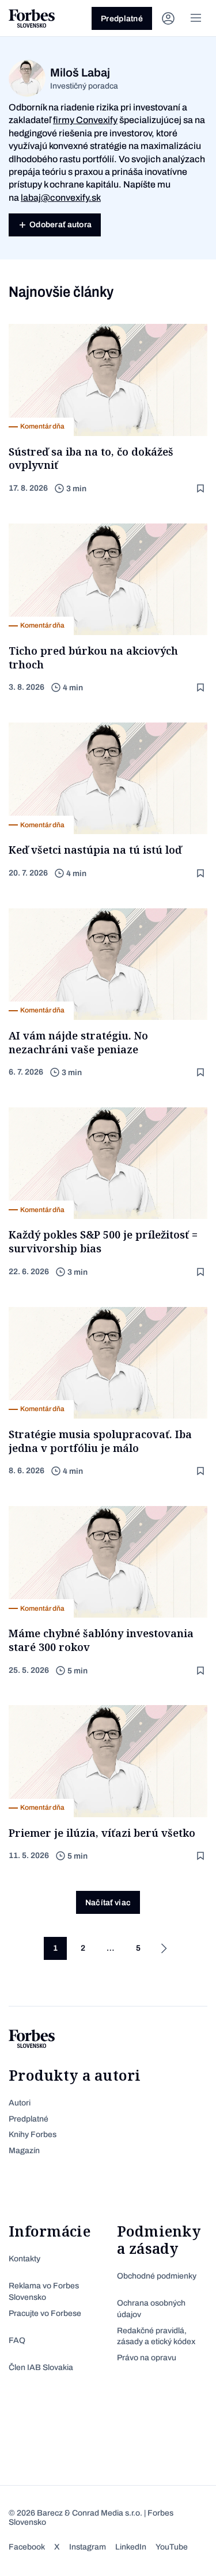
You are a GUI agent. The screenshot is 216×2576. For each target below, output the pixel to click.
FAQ (17, 2340)
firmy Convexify (85, 120)
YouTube (172, 2547)
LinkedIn (131, 2547)
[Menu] (196, 18)
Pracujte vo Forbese (45, 2313)
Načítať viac (108, 1903)
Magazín (24, 2151)
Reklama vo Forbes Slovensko (44, 2292)
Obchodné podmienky (157, 2276)
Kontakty (24, 2259)
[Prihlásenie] (168, 18)
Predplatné (122, 19)
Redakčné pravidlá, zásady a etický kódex (156, 2336)
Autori (20, 2103)
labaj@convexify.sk (61, 198)
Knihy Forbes (33, 2134)
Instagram (88, 2547)
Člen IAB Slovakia (41, 2367)
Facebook (27, 2547)
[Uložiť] (202, 489)
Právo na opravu (147, 2358)
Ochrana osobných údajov (151, 2309)
